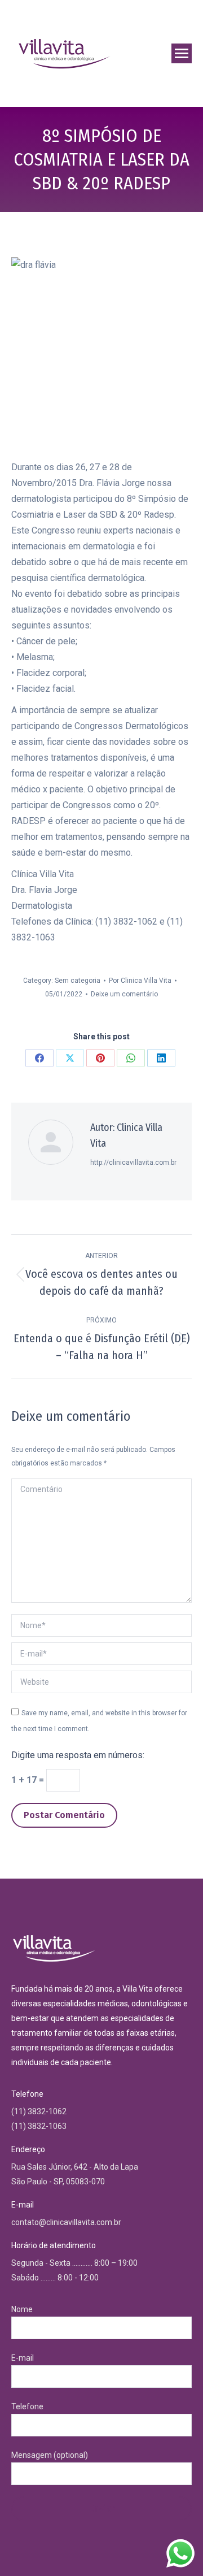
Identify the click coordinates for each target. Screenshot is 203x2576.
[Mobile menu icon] (182, 53)
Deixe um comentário (124, 994)
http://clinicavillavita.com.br (133, 1163)
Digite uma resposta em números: (78, 1755)
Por (140, 981)
